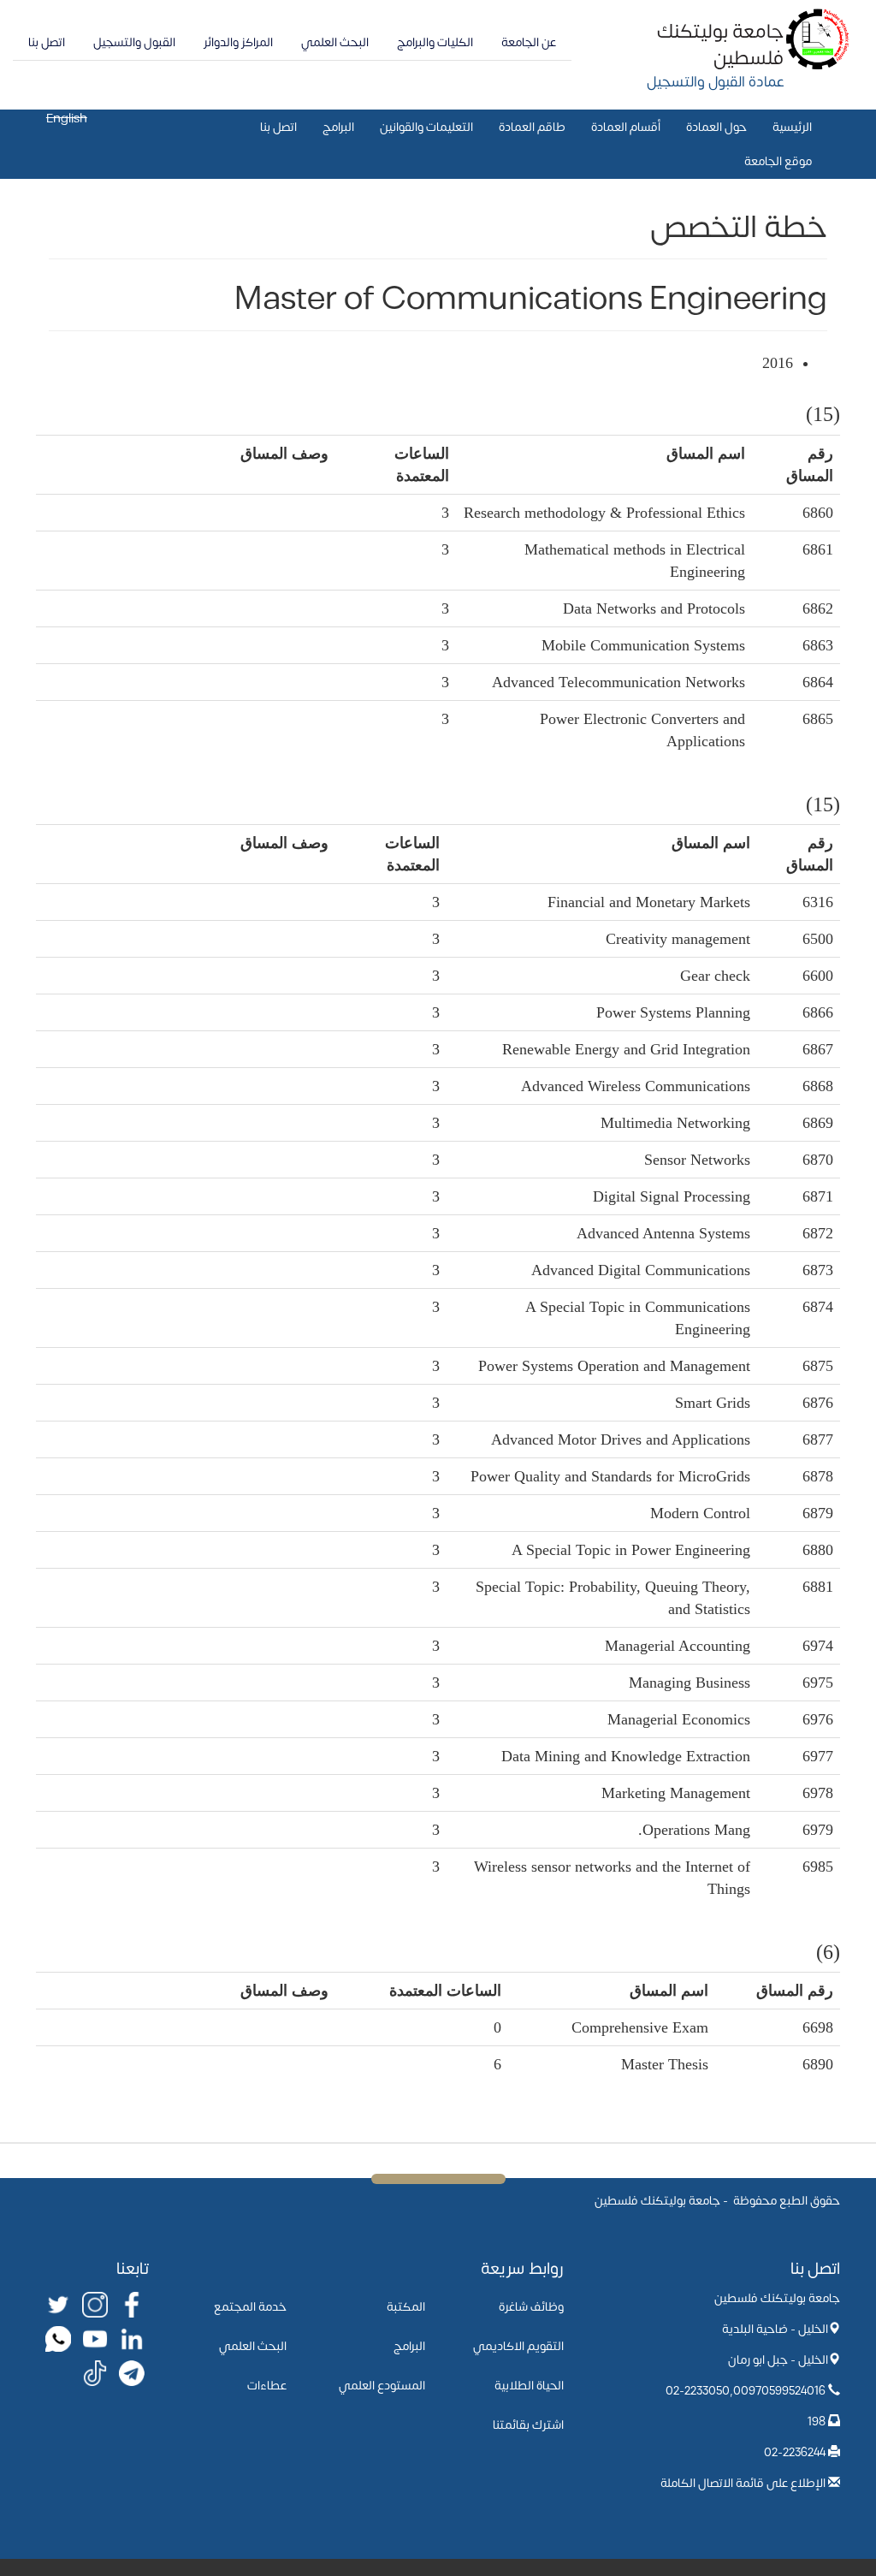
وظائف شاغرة (531, 2307)
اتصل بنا (47, 42)
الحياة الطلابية (529, 2386)
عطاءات (267, 2386)
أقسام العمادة (626, 127)
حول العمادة (716, 127)
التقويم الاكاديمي (518, 2346)
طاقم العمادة (532, 127)
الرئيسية (792, 127)
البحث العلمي (335, 42)
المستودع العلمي (382, 2386)
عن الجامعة (529, 42)
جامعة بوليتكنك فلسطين (720, 45)
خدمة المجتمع (250, 2307)
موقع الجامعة (778, 161)
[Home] (818, 38)
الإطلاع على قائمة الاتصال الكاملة (743, 2483)
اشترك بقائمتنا (528, 2425)
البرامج (338, 127)
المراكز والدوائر (238, 42)
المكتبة (406, 2307)
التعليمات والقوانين (426, 127)
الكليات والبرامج (435, 42)
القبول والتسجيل (134, 42)
